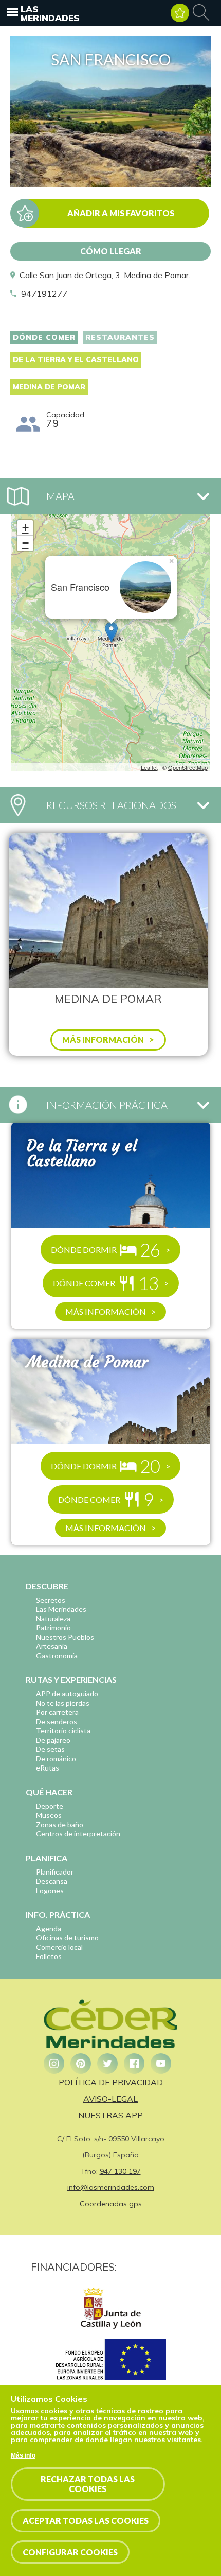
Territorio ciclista (63, 1731)
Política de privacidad (111, 2082)
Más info (23, 2455)
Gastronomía (57, 1655)
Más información (106, 1311)
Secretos (51, 1600)
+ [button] (25, 528)
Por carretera (57, 1712)
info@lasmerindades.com (111, 2187)
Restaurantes (120, 337)
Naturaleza (53, 1618)
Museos (49, 1815)
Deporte (50, 1806)
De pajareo (53, 1740)
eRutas (48, 1768)
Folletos (49, 1956)
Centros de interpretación (78, 1834)
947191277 (44, 294)
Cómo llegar (111, 251)
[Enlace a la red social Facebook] (134, 2064)
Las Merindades (50, 13)
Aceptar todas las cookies (86, 2521)
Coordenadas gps (111, 2204)
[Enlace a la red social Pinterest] (81, 2064)
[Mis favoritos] (180, 13)
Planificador (55, 1872)
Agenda (49, 1928)
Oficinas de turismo (67, 1938)
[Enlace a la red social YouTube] (161, 2064)
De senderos (57, 1721)
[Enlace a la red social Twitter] (107, 2064)
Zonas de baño (60, 1824)
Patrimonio (53, 1628)
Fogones (50, 1890)
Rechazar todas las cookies (88, 2484)
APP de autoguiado (67, 1694)
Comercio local (59, 1947)
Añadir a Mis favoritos (121, 213)
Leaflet (149, 767)
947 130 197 (120, 2171)
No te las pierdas (63, 1703)
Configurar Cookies (70, 2552)
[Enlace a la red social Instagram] (54, 2064)
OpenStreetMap (188, 767)
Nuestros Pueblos (65, 1637)
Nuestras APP (110, 2115)
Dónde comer (44, 337)
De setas (50, 1749)
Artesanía (52, 1646)
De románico (56, 1758)
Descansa (52, 1881)
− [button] (25, 543)
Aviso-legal (110, 2099)
